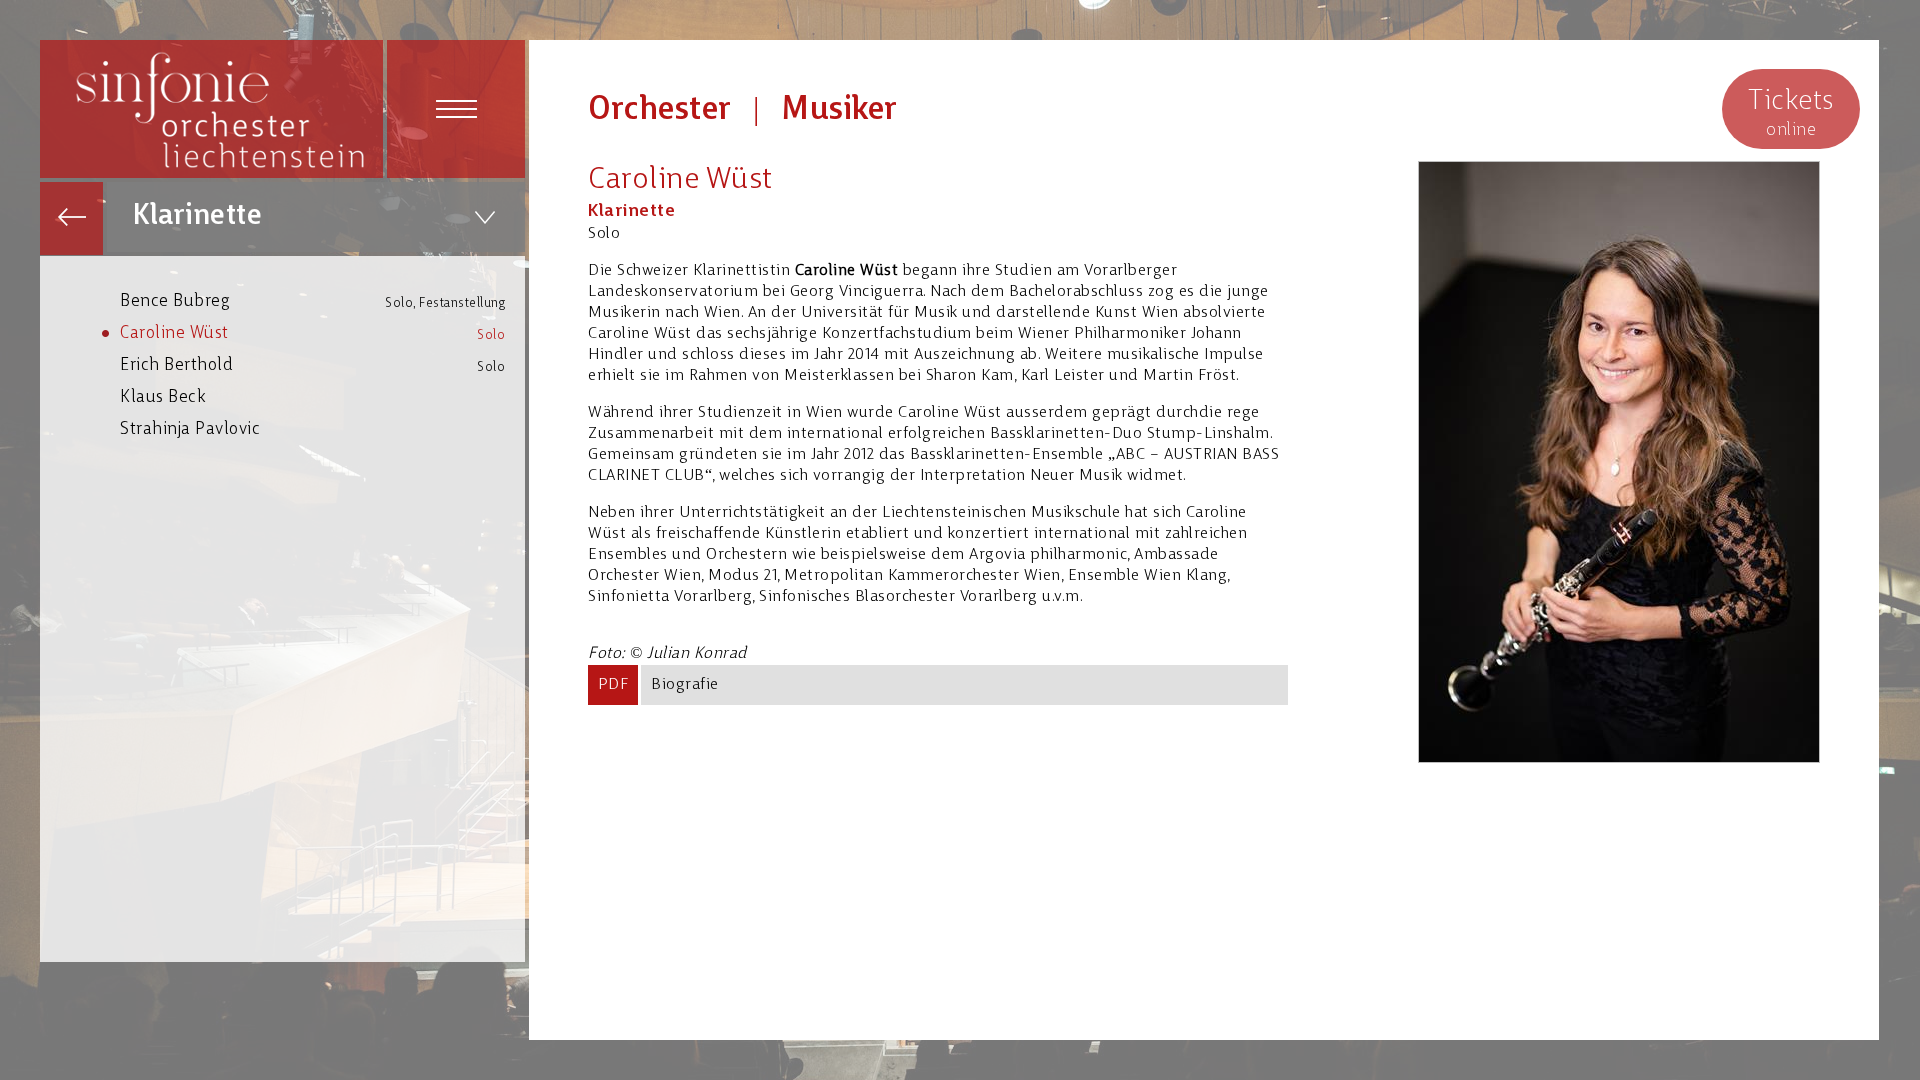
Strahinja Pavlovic (190, 429)
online (1791, 113)
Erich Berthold (312, 365)
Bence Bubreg (312, 301)
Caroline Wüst (312, 333)
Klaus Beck (163, 397)
